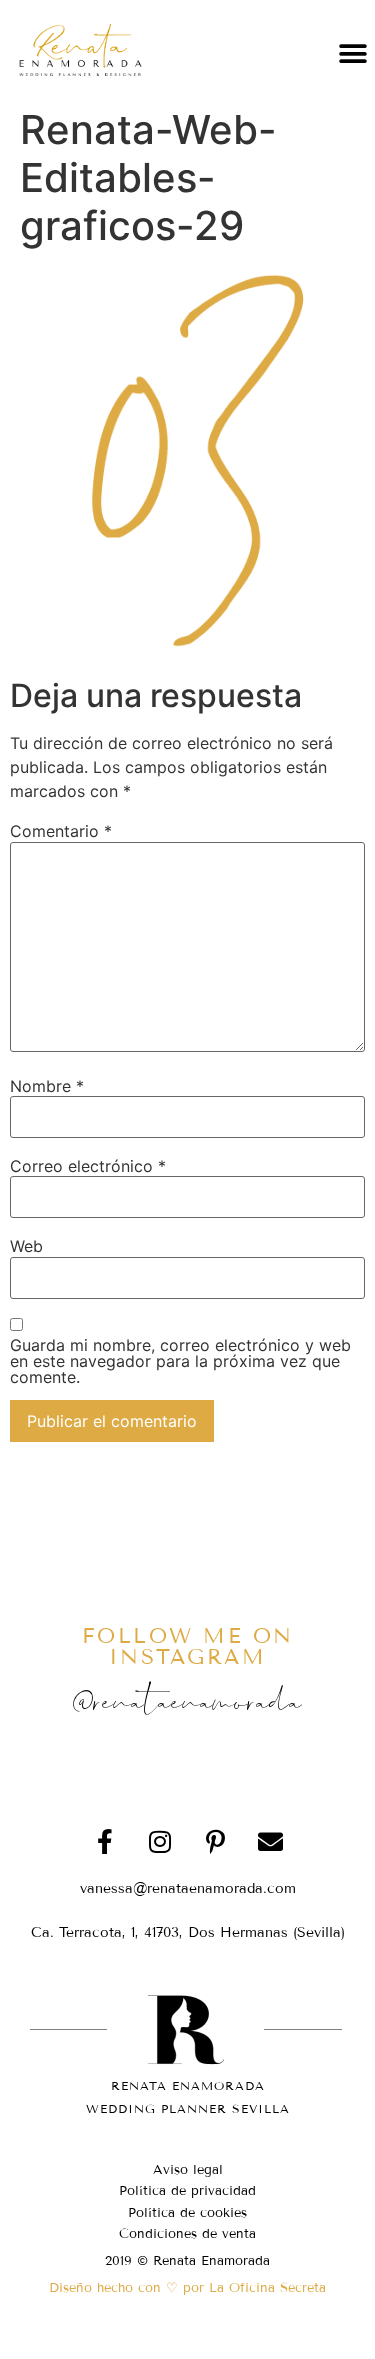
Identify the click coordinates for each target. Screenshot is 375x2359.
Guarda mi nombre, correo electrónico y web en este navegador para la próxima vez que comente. (180, 1361)
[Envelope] (270, 1842)
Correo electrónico (88, 1166)
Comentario (61, 831)
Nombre (47, 1086)
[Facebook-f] (105, 1842)
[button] (352, 53)
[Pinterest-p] (215, 1842)
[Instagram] (160, 1842)
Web (26, 1246)
